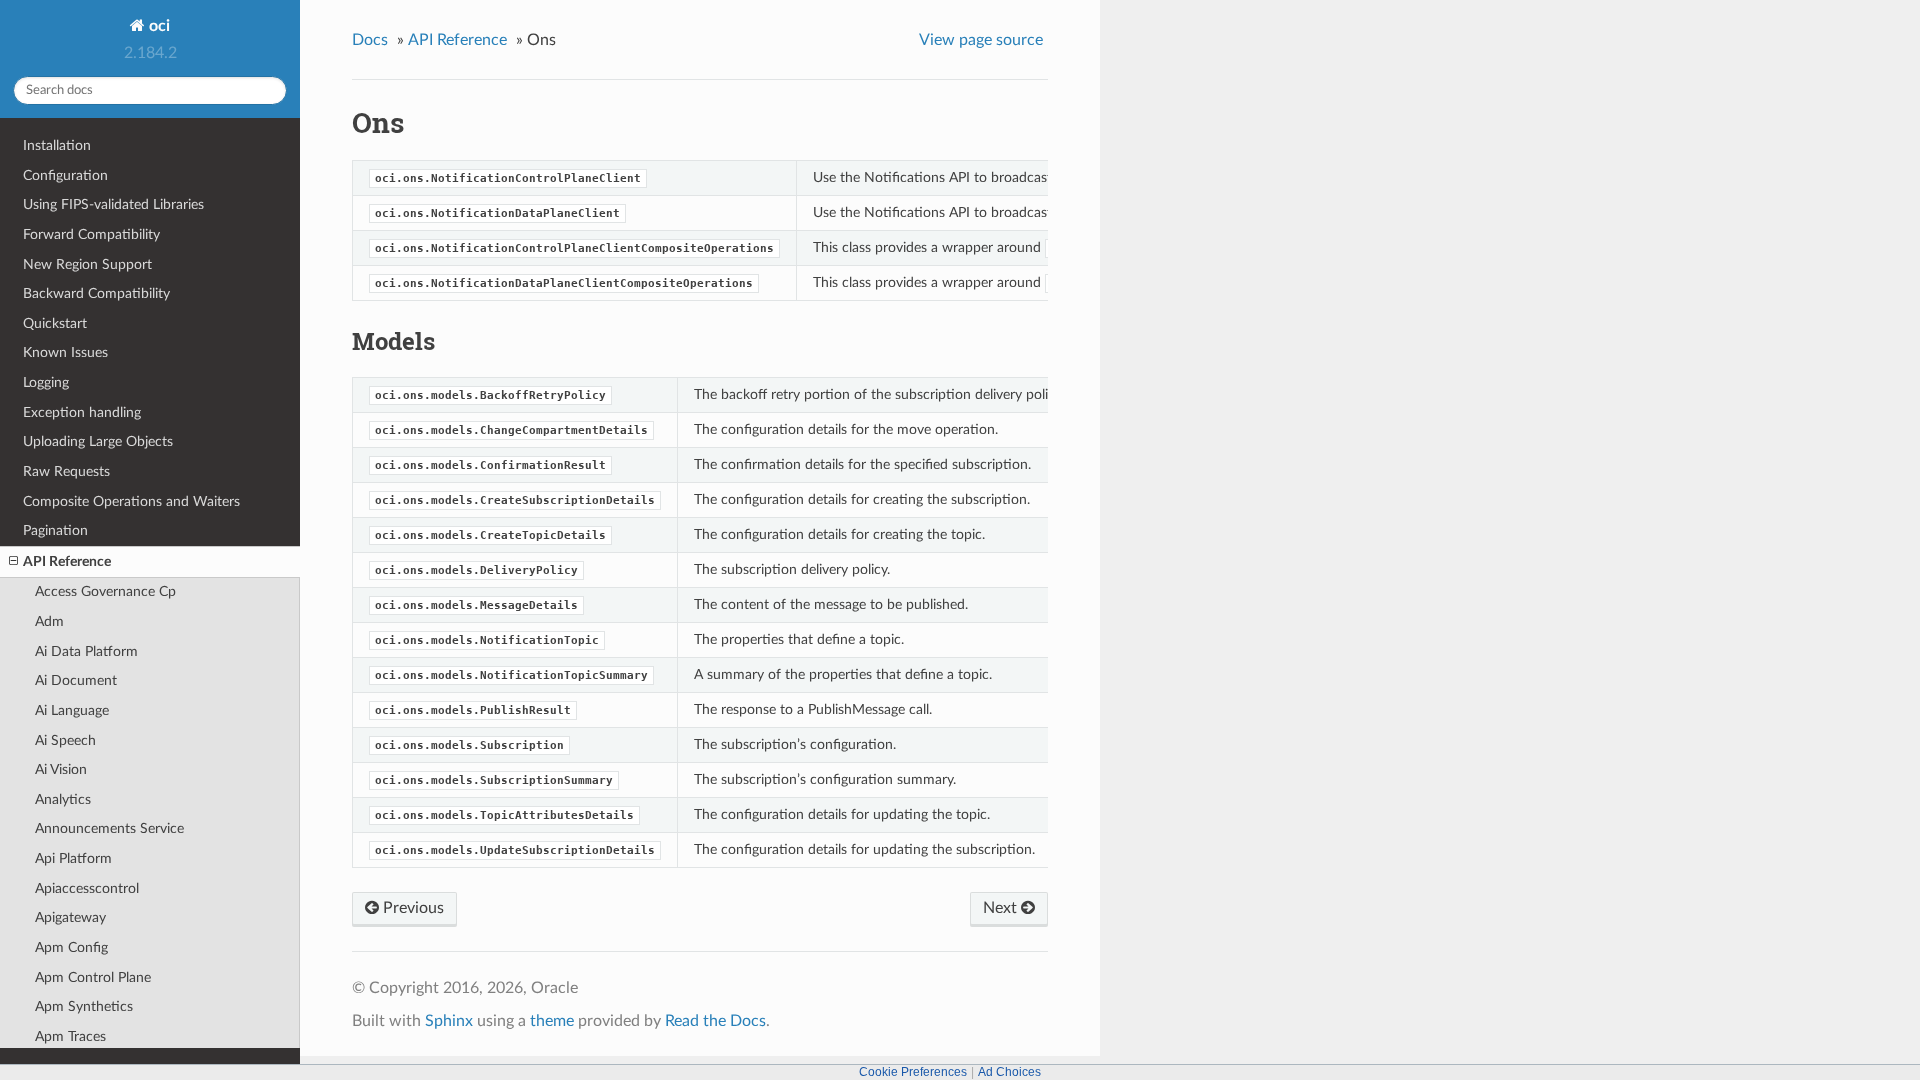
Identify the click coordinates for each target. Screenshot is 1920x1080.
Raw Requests (66, 471)
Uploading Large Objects (98, 441)
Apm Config (71, 947)
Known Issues (65, 352)
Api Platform (73, 858)
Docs (370, 40)
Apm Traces (70, 1036)
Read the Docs (715, 1021)
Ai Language (72, 710)
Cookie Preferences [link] (913, 1072)
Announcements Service (109, 828)
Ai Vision (61, 769)
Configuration (65, 175)
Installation (57, 145)
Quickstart (55, 323)
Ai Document (76, 680)
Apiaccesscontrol (87, 888)
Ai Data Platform (86, 651)
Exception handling (82, 412)
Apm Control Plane (93, 977)
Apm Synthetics (84, 1006)
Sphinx (449, 1021)
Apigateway (70, 917)
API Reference (67, 561)
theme (552, 1021)
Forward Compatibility (91, 234)
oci (157, 26)
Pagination (55, 530)
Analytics (63, 799)
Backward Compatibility (96, 293)
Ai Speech (65, 740)
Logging (46, 382)
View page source (981, 40)
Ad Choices (1009, 1072)
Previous (411, 908)
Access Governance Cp (105, 591)
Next (1002, 908)
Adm (49, 621)
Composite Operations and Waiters (131, 501)
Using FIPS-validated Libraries (113, 204)
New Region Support (87, 264)
